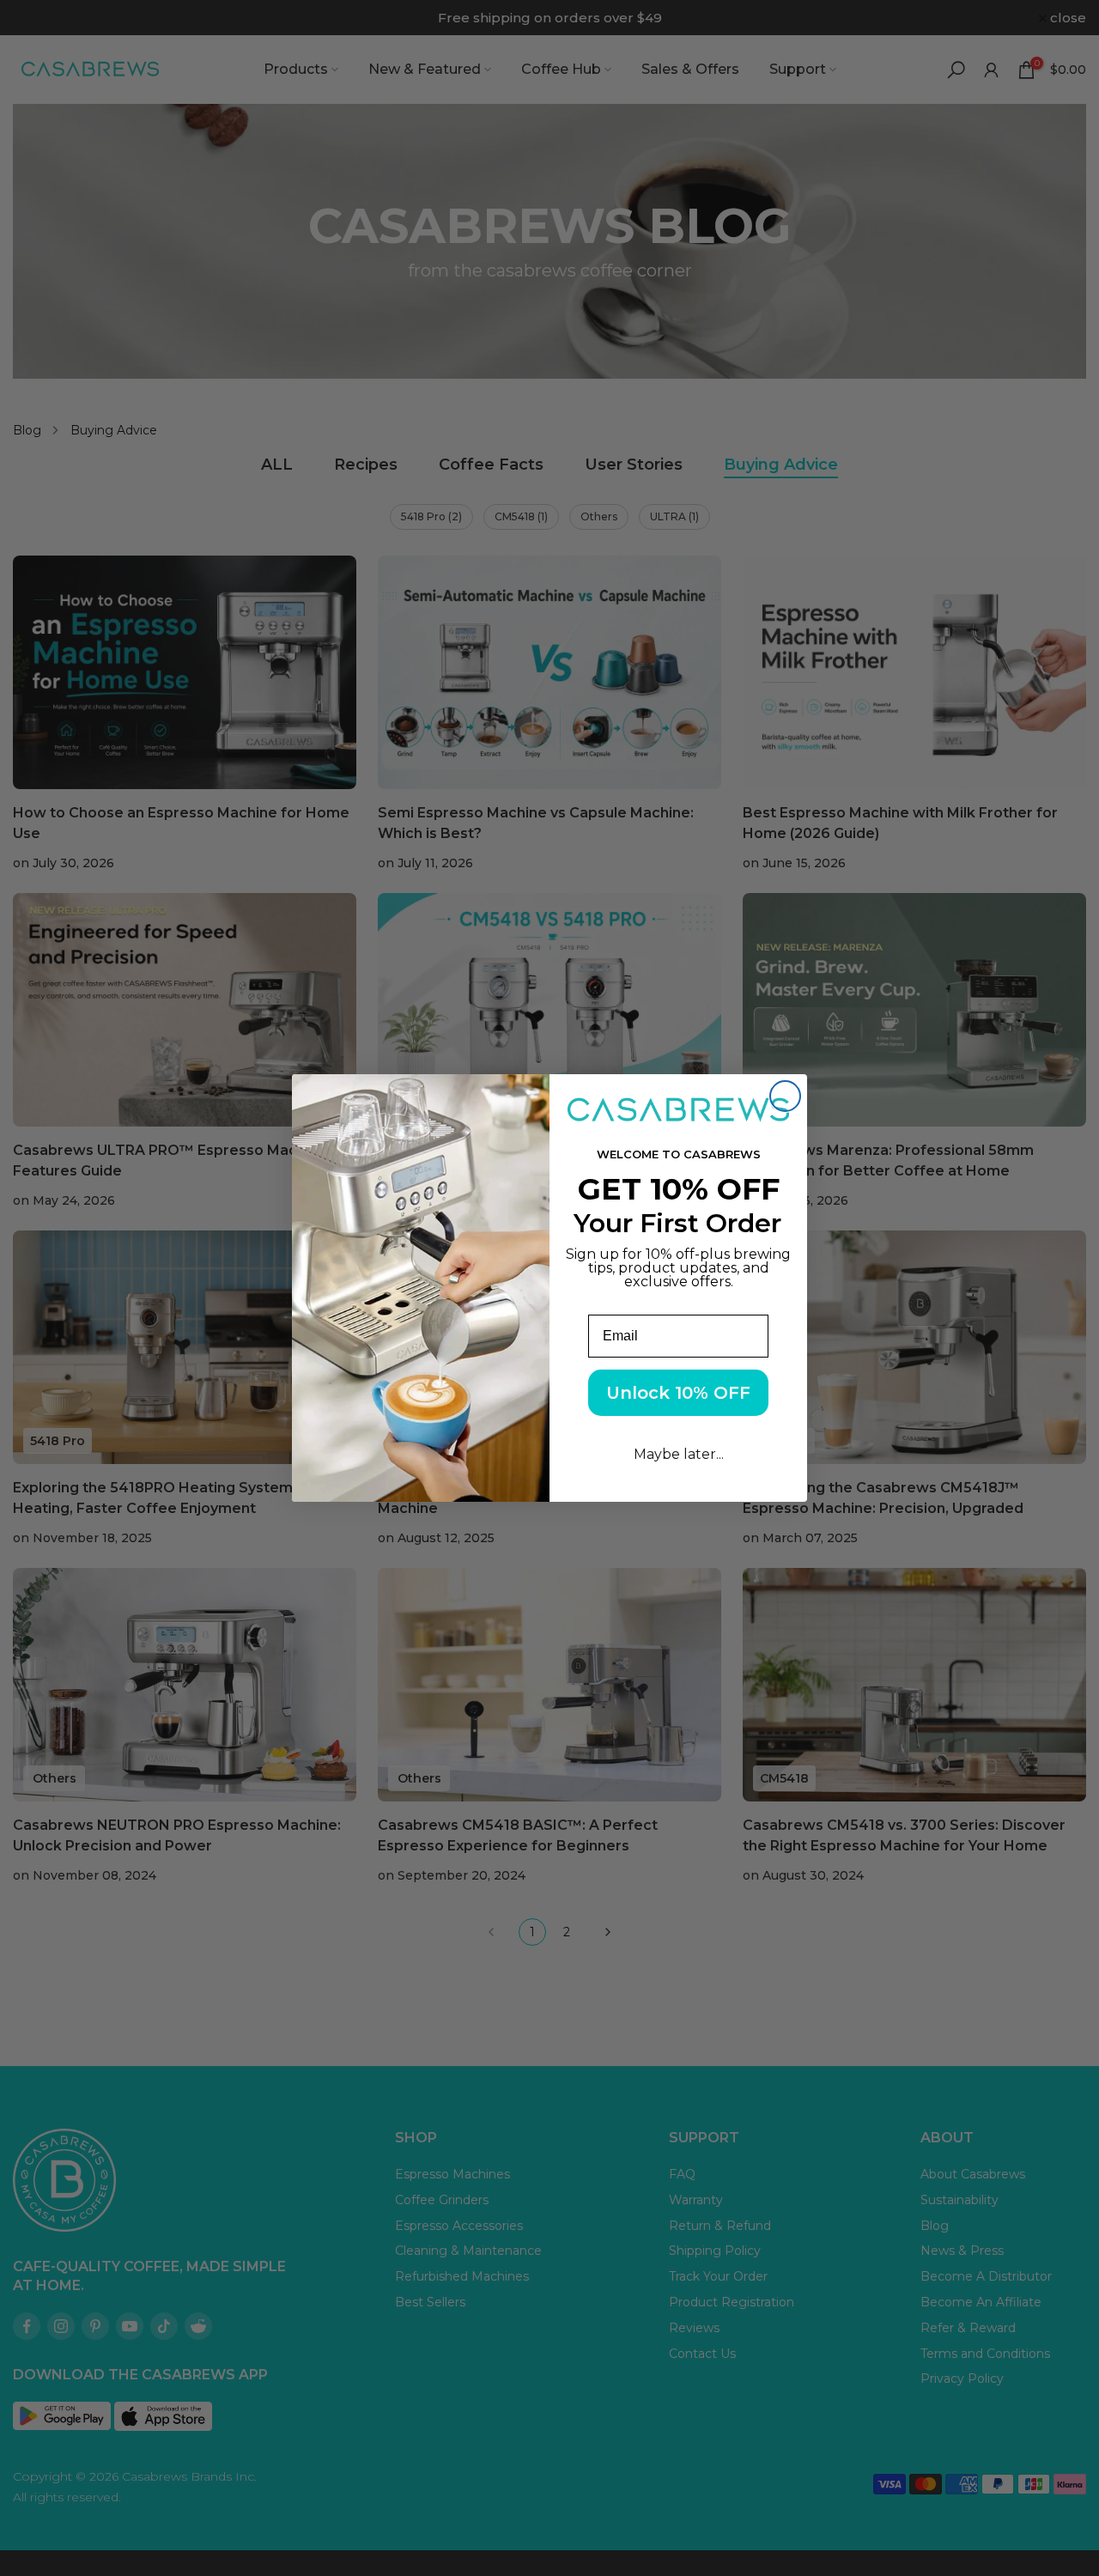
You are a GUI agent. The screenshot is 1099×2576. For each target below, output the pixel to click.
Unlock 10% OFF (678, 1393)
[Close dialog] (785, 1096)
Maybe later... (679, 1454)
